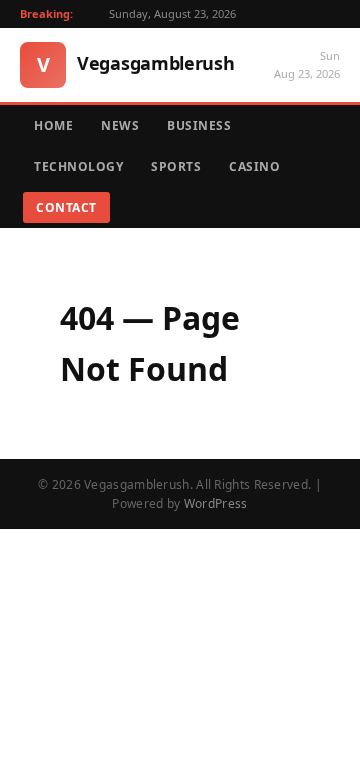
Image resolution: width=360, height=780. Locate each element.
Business (199, 125)
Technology (78, 166)
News (120, 125)
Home (53, 125)
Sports (176, 166)
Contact (66, 207)
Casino (254, 166)
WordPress (216, 503)
